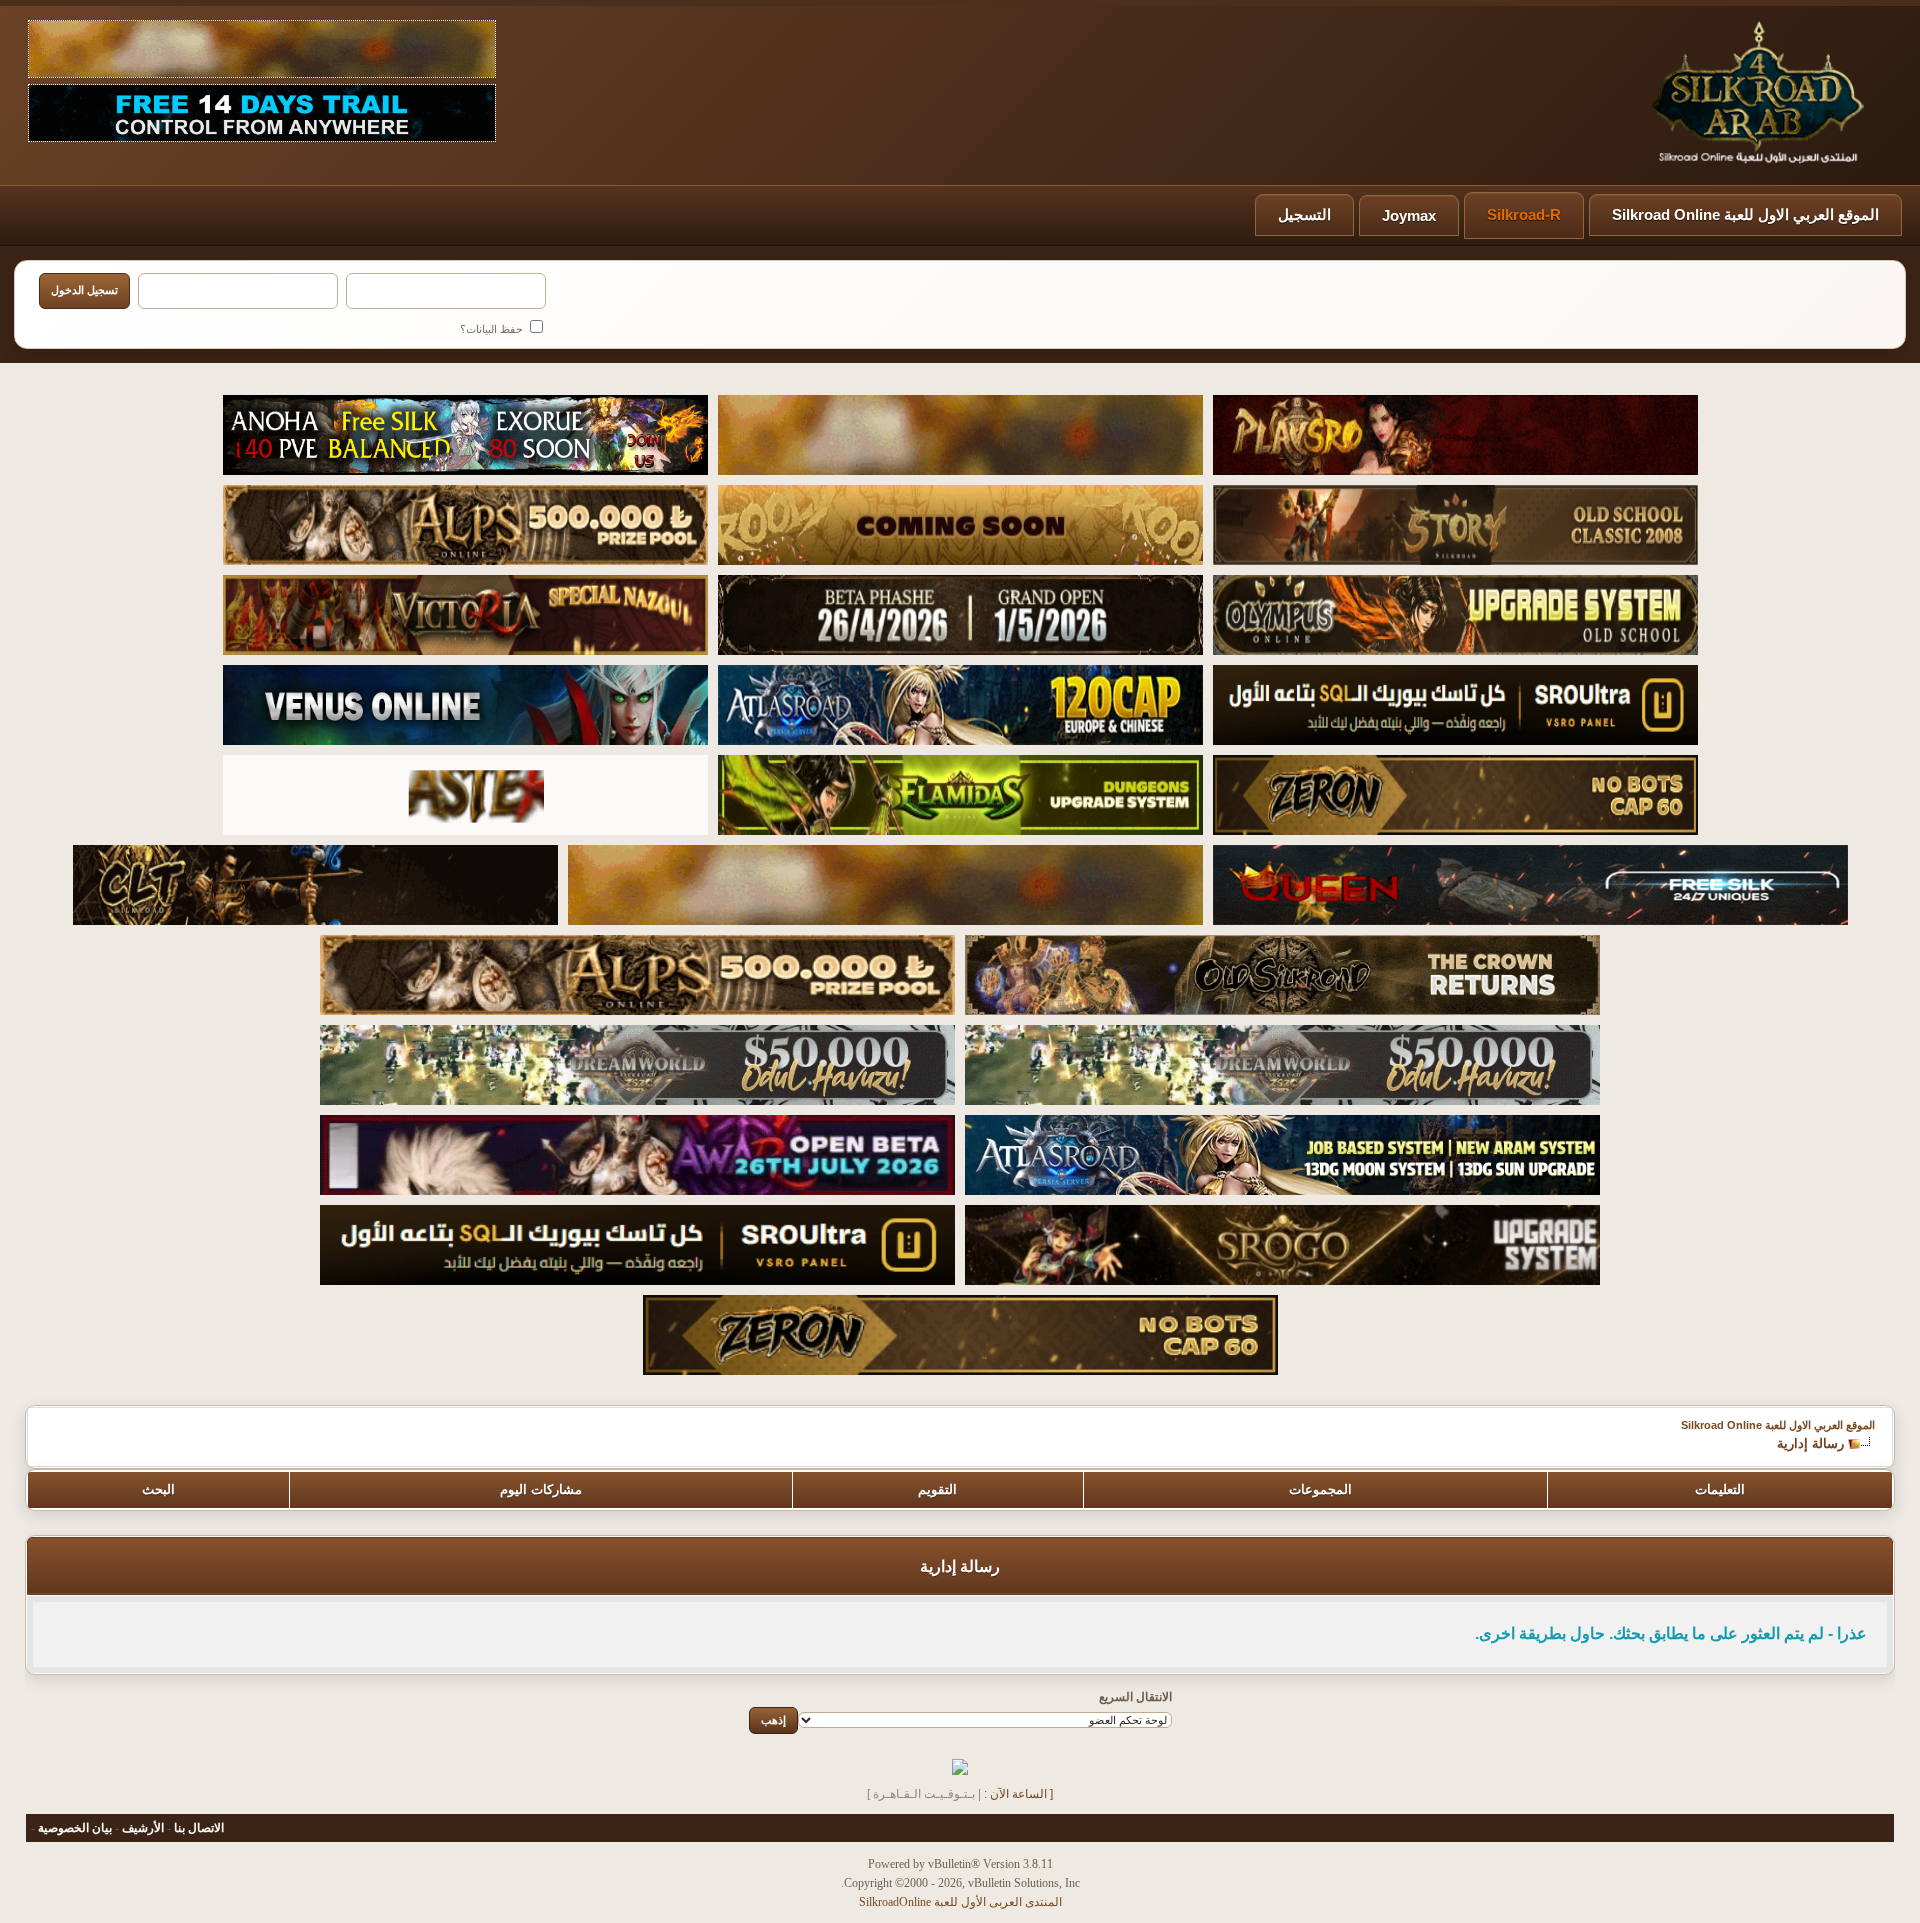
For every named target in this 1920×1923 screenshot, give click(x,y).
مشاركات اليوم (541, 1489)
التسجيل (1304, 214)
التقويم (937, 1489)
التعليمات (1720, 1489)
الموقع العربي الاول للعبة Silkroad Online (1745, 214)
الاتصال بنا (199, 1828)
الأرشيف (143, 1828)
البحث (158, 1489)
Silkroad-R (1524, 214)
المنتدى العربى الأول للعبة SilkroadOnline (960, 1902)
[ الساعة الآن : (1018, 1794)
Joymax (1409, 215)
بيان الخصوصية (75, 1828)
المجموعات (1320, 1489)
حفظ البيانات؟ (493, 329)
